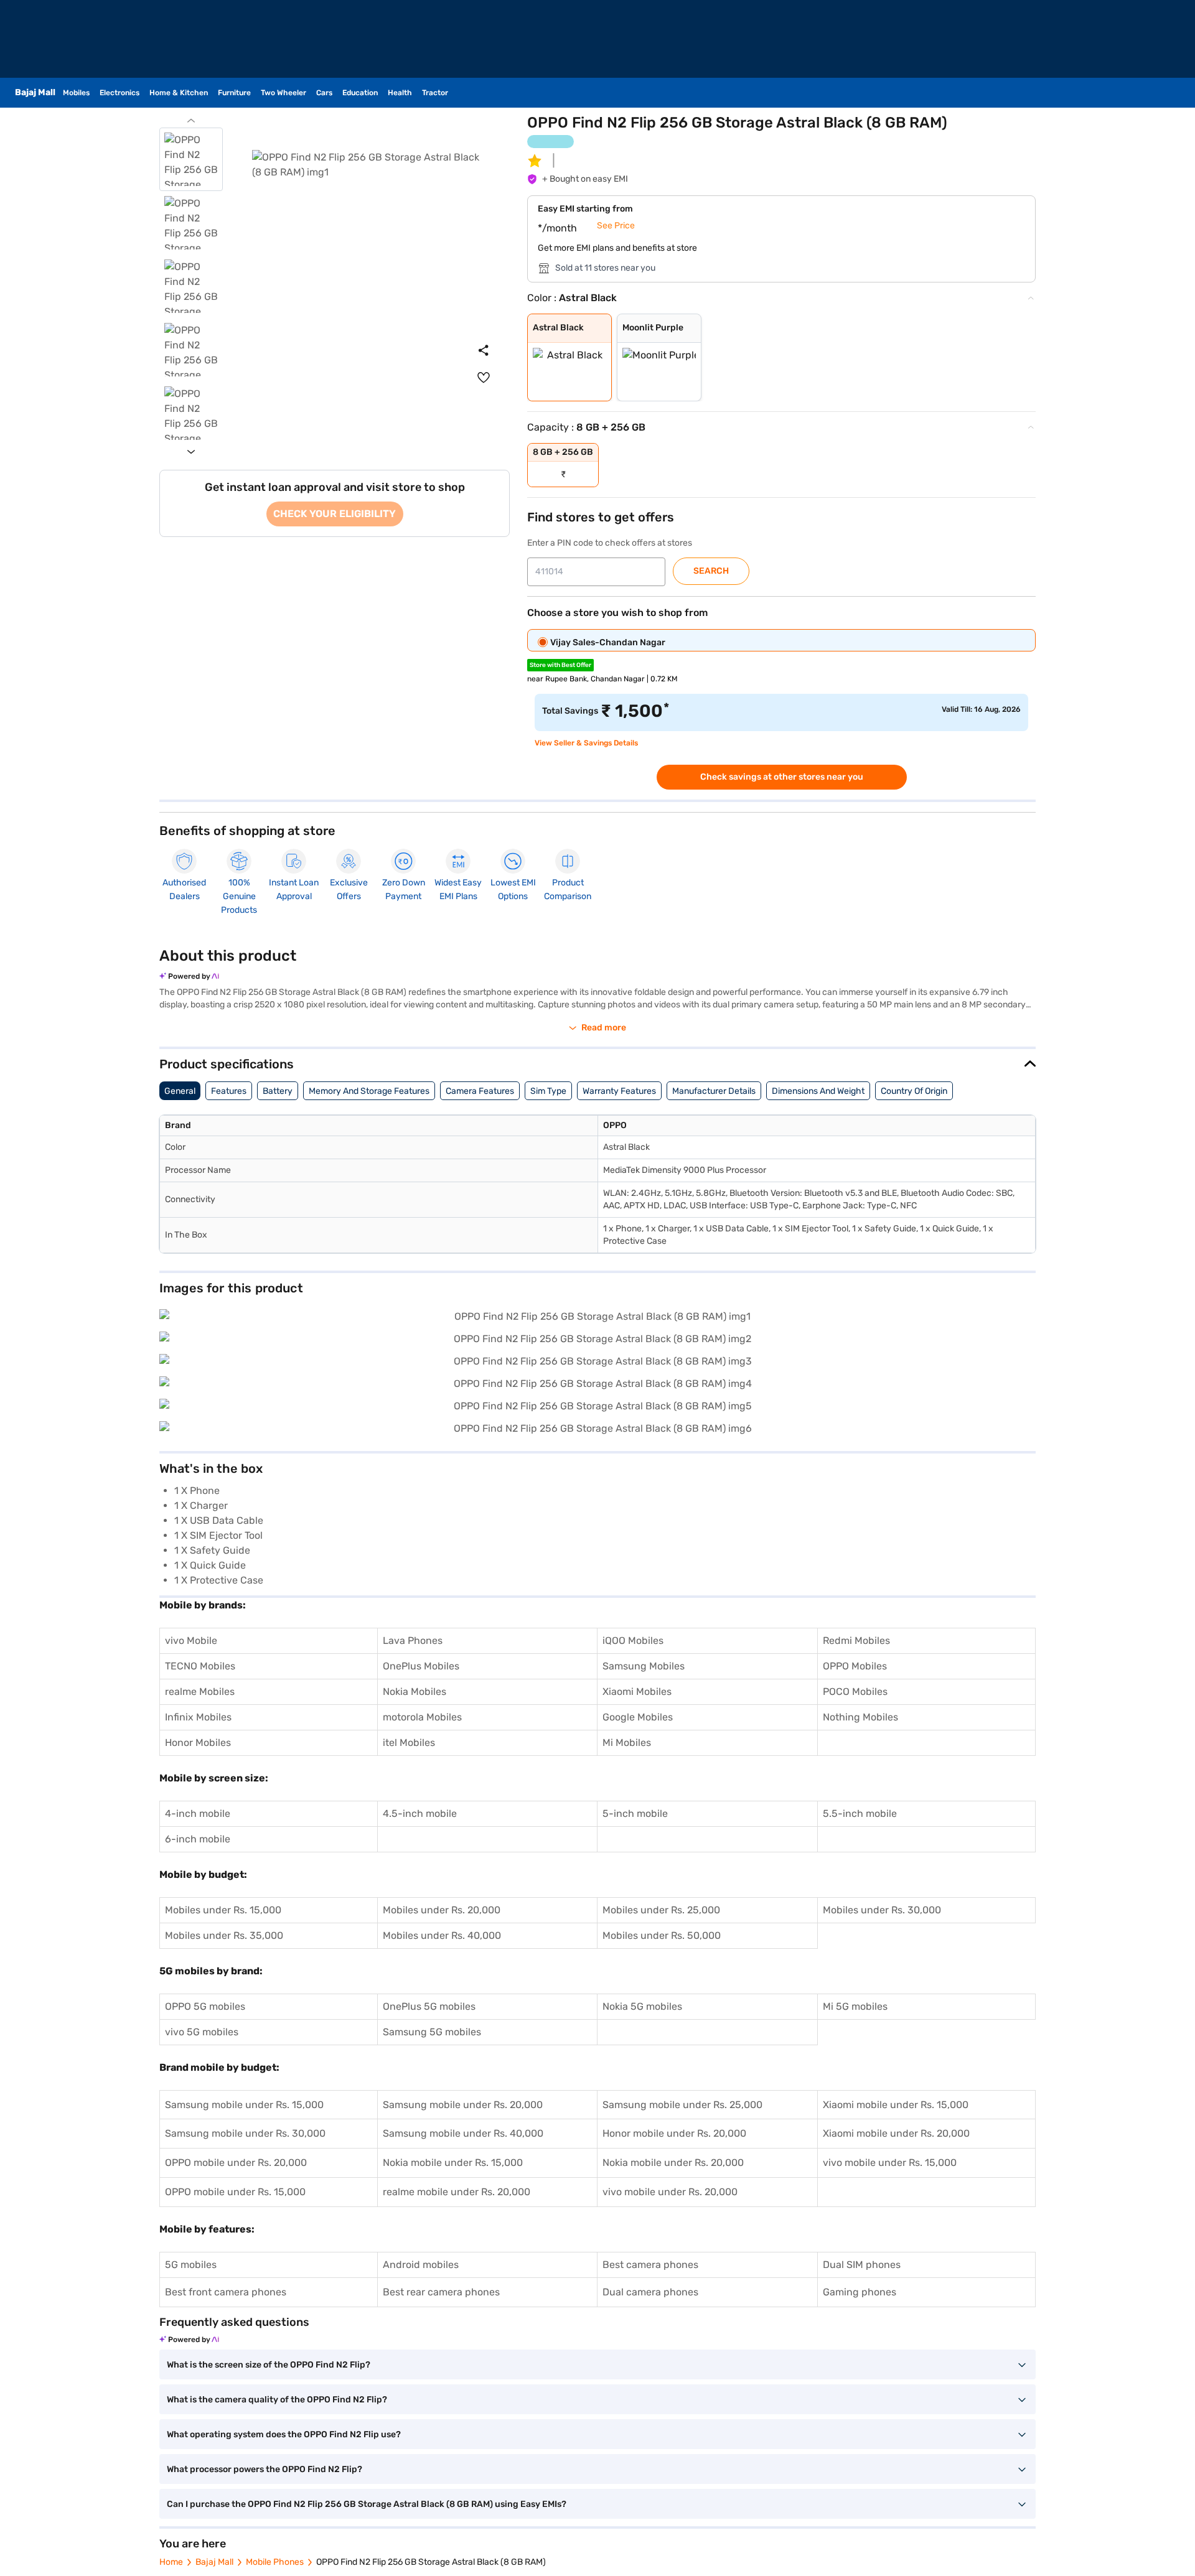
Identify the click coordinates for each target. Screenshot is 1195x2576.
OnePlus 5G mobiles (429, 2006)
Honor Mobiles (198, 1743)
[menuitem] (484, 378)
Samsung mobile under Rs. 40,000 (463, 2133)
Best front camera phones (226, 2292)
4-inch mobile (198, 1813)
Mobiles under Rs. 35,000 (224, 1935)
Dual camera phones (650, 2292)
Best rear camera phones (441, 2292)
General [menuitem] (180, 1091)
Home (171, 2562)
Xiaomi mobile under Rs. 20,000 (896, 2133)
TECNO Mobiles (200, 1666)
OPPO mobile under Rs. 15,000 (235, 2192)
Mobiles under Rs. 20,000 (442, 1910)
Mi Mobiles (627, 1743)
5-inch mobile (635, 1813)
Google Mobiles (638, 1717)
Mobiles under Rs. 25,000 (661, 1910)
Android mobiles (421, 2265)
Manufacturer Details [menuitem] (714, 1091)
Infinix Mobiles (198, 1717)
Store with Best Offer (560, 665)
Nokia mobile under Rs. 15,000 (453, 2163)
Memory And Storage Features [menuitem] (369, 1091)
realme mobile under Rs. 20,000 (457, 2192)
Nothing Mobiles (860, 1717)
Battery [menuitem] (278, 1091)
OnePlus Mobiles (421, 1666)
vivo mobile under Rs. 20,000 (670, 2192)
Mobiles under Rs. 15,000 (223, 1910)
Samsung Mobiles (644, 1666)
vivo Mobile (191, 1640)
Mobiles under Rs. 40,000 (442, 1935)
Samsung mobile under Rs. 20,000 (463, 2105)
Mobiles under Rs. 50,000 (662, 1935)
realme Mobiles (200, 1692)
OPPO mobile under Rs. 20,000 (236, 2163)
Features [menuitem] (229, 1091)
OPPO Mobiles (855, 1666)
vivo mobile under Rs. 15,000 (890, 2163)
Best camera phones (650, 2265)
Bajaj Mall (214, 2562)
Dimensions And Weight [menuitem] (818, 1091)
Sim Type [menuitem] (548, 1091)
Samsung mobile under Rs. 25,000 (682, 2105)
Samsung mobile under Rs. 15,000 (244, 2105)
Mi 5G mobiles (855, 2006)
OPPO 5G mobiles (205, 2006)
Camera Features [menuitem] (480, 1091)
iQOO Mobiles (633, 1640)
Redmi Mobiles (856, 1640)
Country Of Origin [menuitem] (914, 1091)
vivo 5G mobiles (202, 2032)
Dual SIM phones (862, 2265)
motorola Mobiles (422, 1717)
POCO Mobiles (855, 1692)
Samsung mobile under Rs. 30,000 (245, 2133)
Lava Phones (413, 1640)
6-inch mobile (198, 1839)
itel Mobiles (409, 1743)
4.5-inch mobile (420, 1813)
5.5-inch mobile (860, 1813)
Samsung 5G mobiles (432, 2032)
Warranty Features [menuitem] (619, 1091)
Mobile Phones (275, 2562)
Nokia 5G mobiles (642, 2006)
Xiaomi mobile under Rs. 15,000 (896, 2105)
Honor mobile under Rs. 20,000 (674, 2133)
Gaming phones (860, 2292)
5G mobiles (191, 2265)
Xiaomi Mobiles (637, 1692)
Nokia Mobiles (415, 1692)
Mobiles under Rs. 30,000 (882, 1910)
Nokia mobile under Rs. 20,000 (673, 2163)
